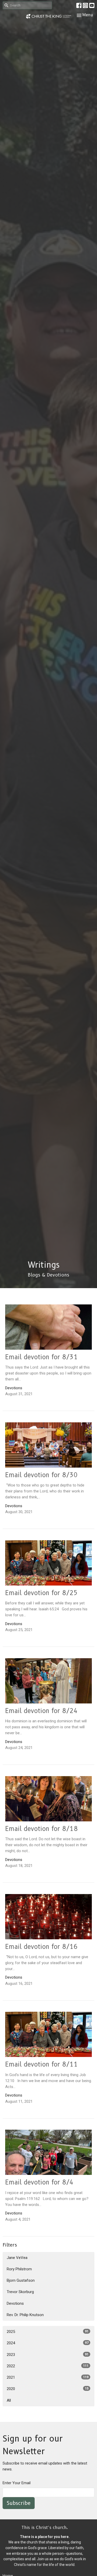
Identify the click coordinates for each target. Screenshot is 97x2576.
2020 (48, 2389)
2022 (48, 2366)
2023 (48, 2355)
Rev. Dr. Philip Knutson (25, 2315)
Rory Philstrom (19, 2269)
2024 (48, 2343)
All (9, 2400)
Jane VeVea (17, 2258)
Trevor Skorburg (20, 2292)
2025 (48, 2332)
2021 (48, 2377)
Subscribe (19, 2503)
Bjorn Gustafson (21, 2280)
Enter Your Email (17, 2483)
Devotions (15, 2303)
